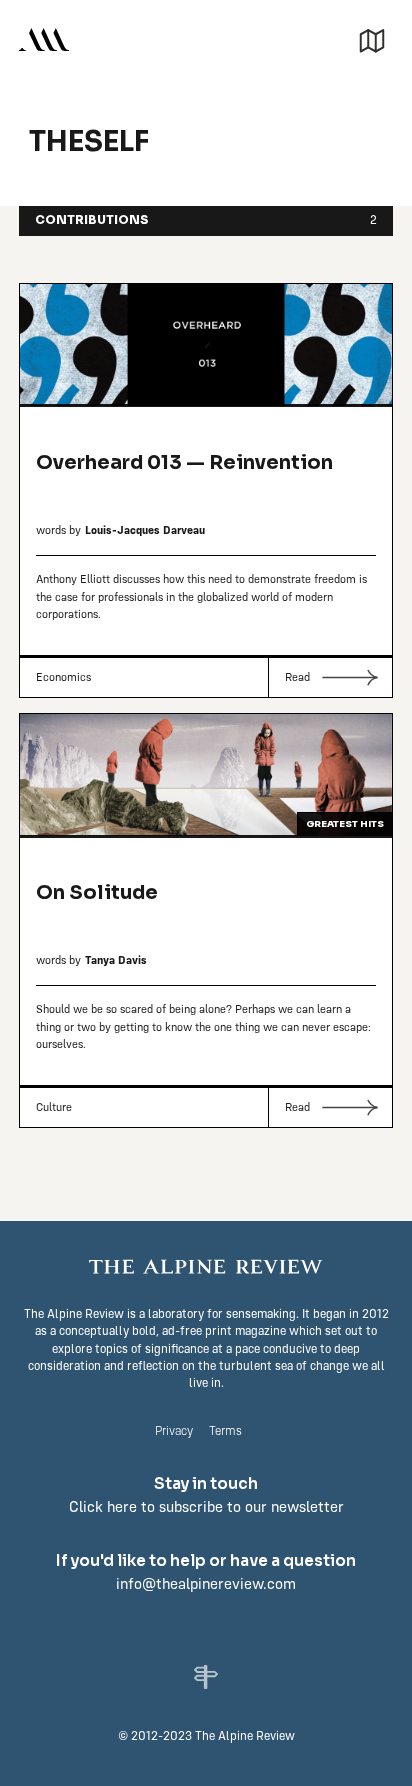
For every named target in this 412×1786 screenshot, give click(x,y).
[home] (44, 38)
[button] (372, 38)
